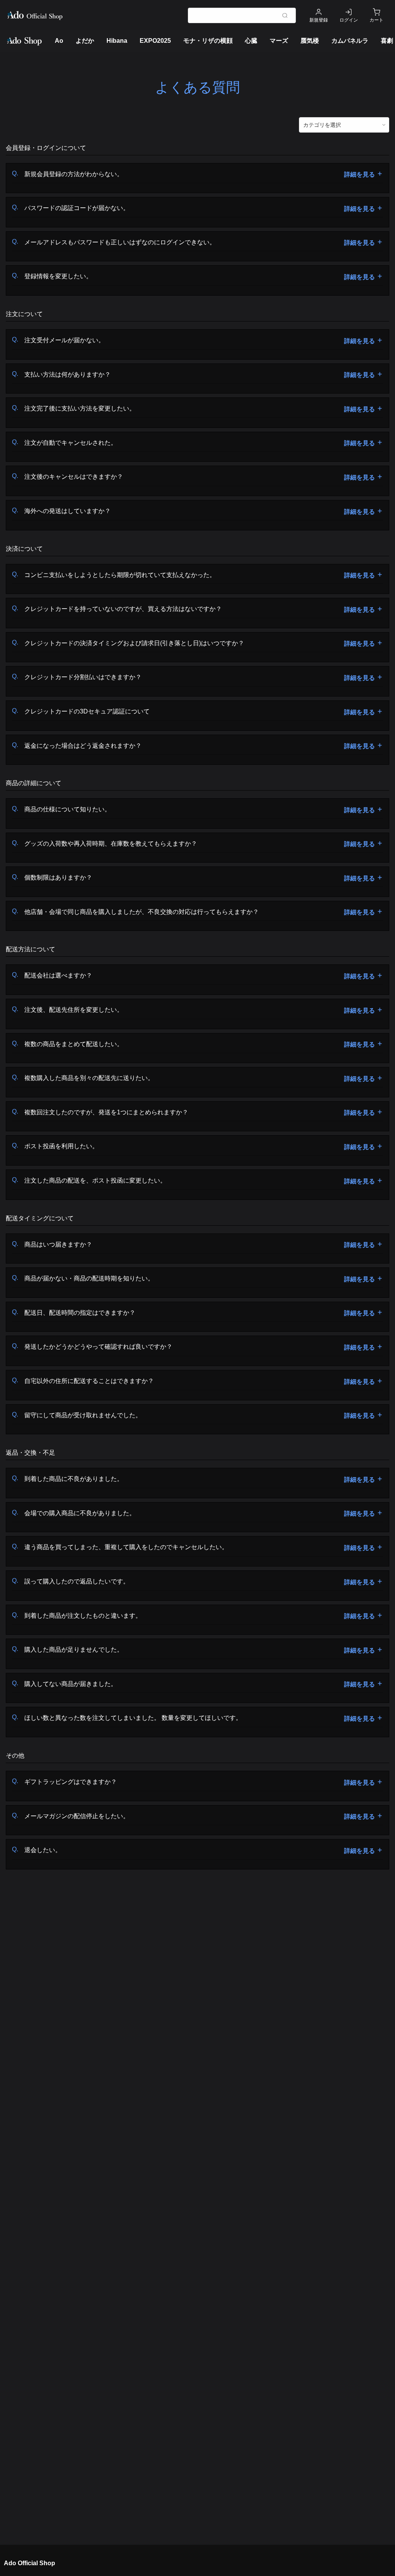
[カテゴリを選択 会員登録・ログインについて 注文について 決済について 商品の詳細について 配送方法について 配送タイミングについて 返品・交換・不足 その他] (344, 125)
